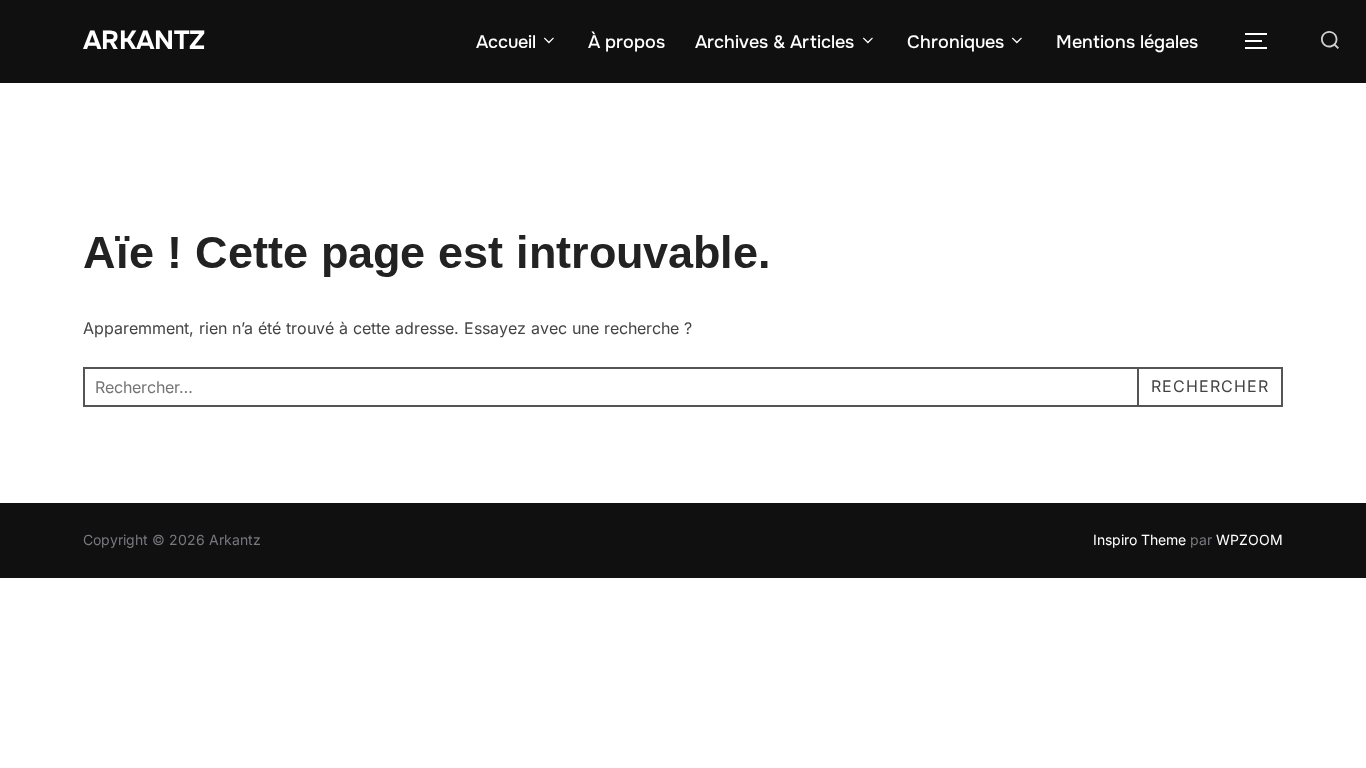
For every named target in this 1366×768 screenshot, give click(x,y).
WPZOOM (1249, 539)
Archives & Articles (774, 42)
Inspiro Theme (1139, 539)
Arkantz (144, 40)
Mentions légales (1127, 42)
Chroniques (955, 42)
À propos (626, 42)
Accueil (506, 42)
